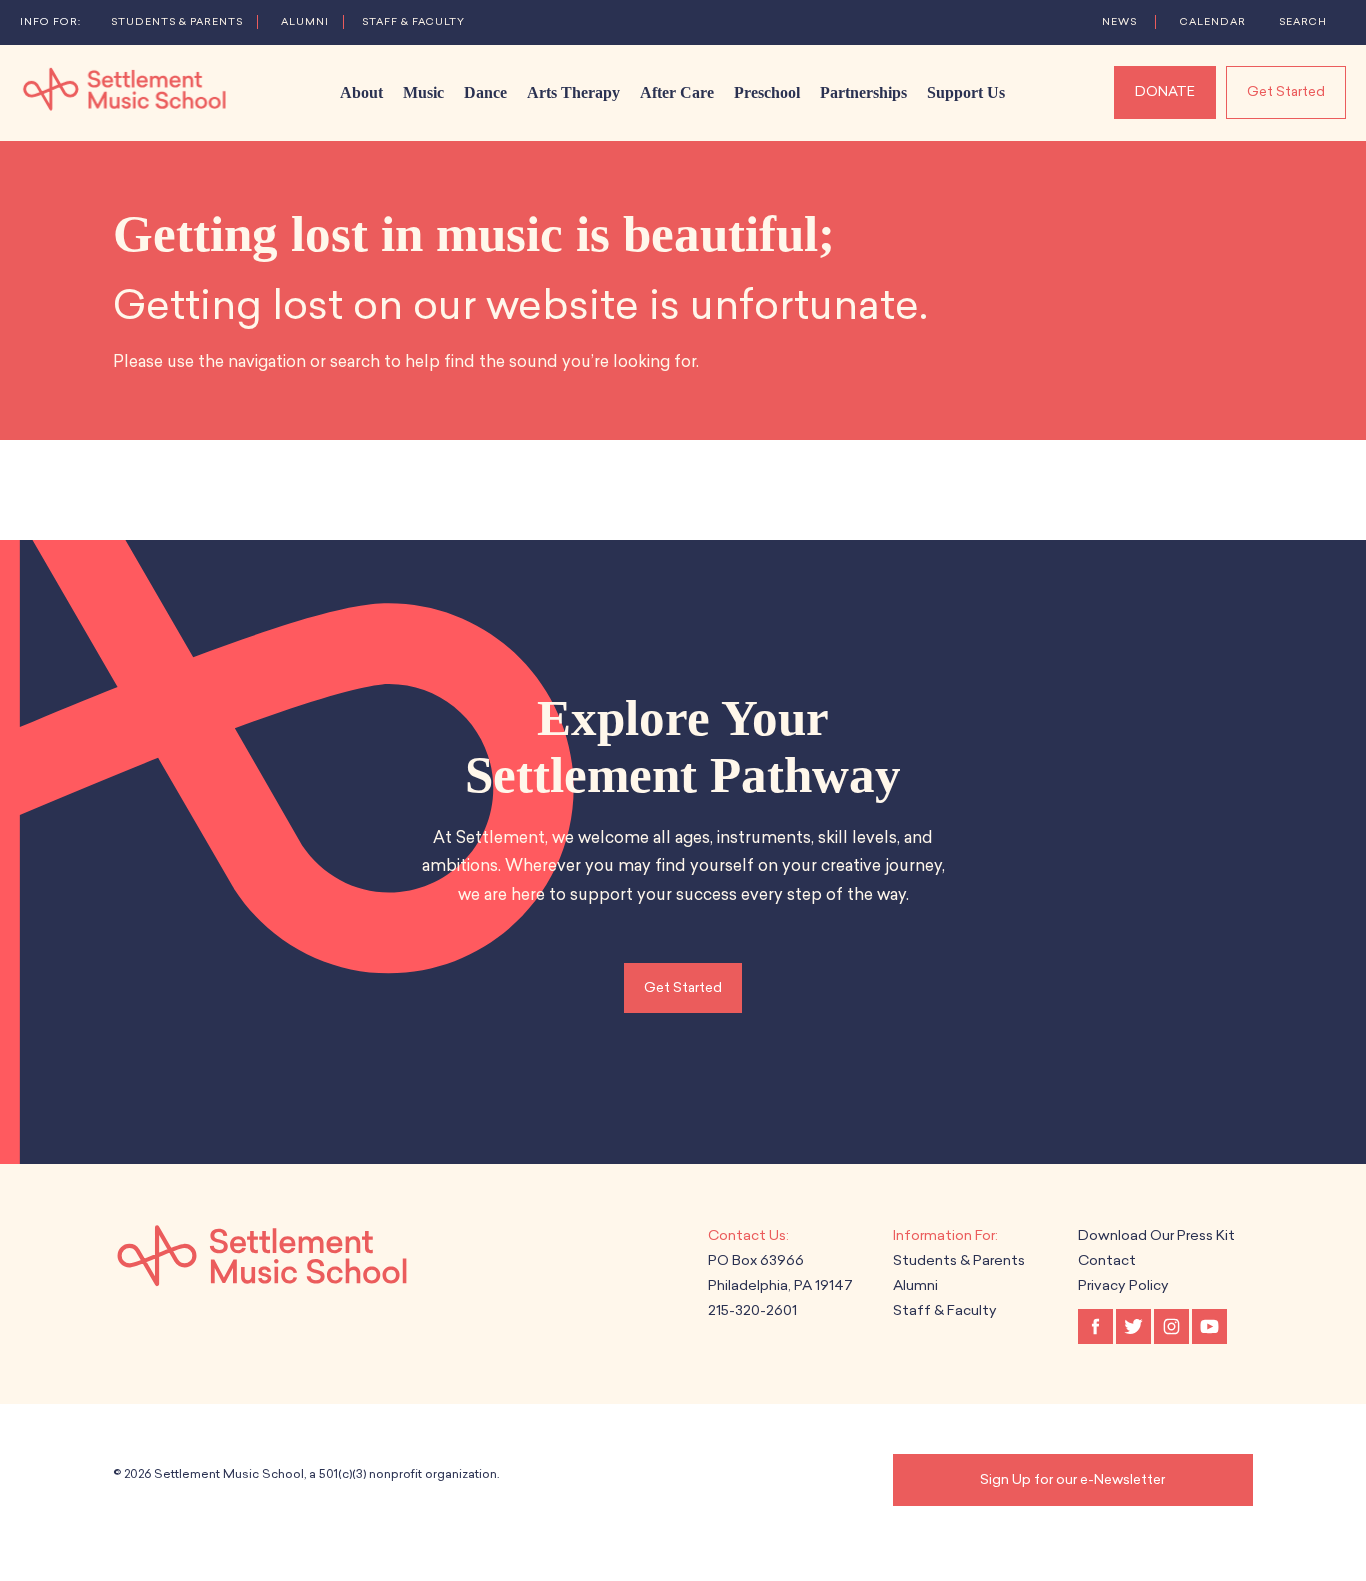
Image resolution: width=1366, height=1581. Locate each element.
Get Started (1286, 91)
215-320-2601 (752, 1310)
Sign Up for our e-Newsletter (1072, 1479)
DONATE (1165, 91)
